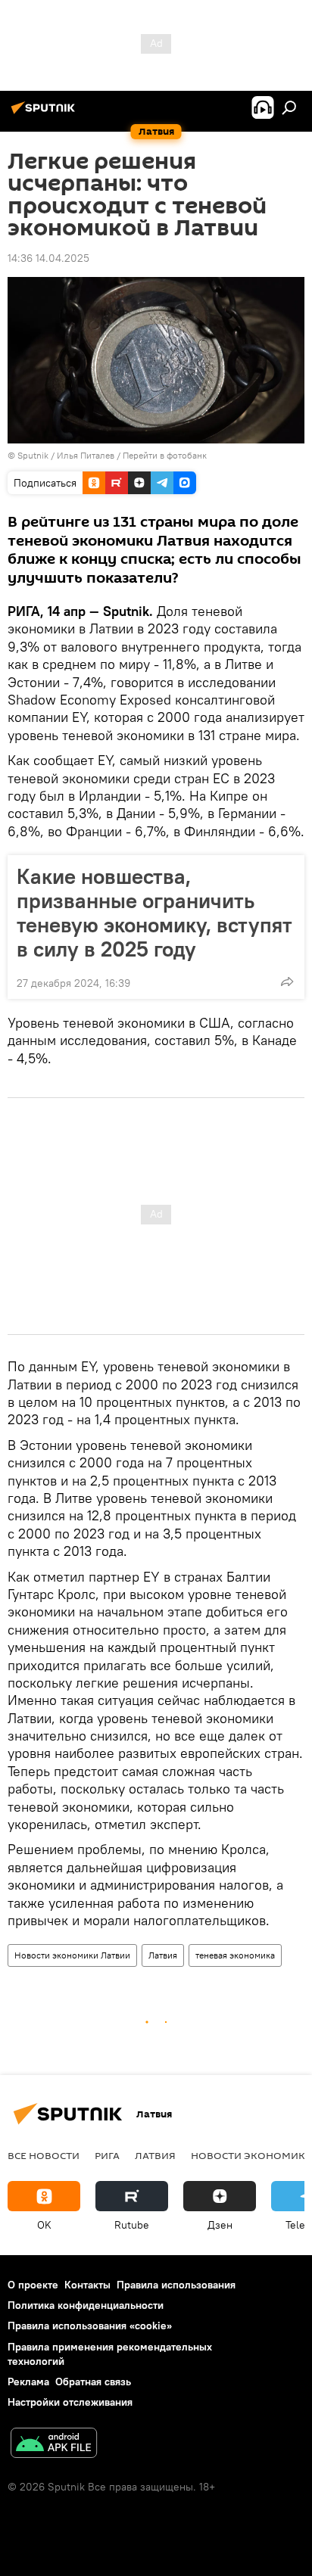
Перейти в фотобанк (165, 455)
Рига (107, 2155)
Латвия (163, 1955)
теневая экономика (235, 1955)
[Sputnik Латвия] (45, 114)
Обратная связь (93, 2382)
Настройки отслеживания (70, 2402)
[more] (287, 982)
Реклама (28, 2382)
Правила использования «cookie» (90, 2326)
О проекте (33, 2285)
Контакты (87, 2285)
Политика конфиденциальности (86, 2305)
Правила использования (176, 2285)
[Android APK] (54, 2445)
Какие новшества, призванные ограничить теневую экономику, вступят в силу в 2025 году (154, 913)
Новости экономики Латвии (72, 1955)
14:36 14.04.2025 (48, 258)
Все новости (44, 2155)
